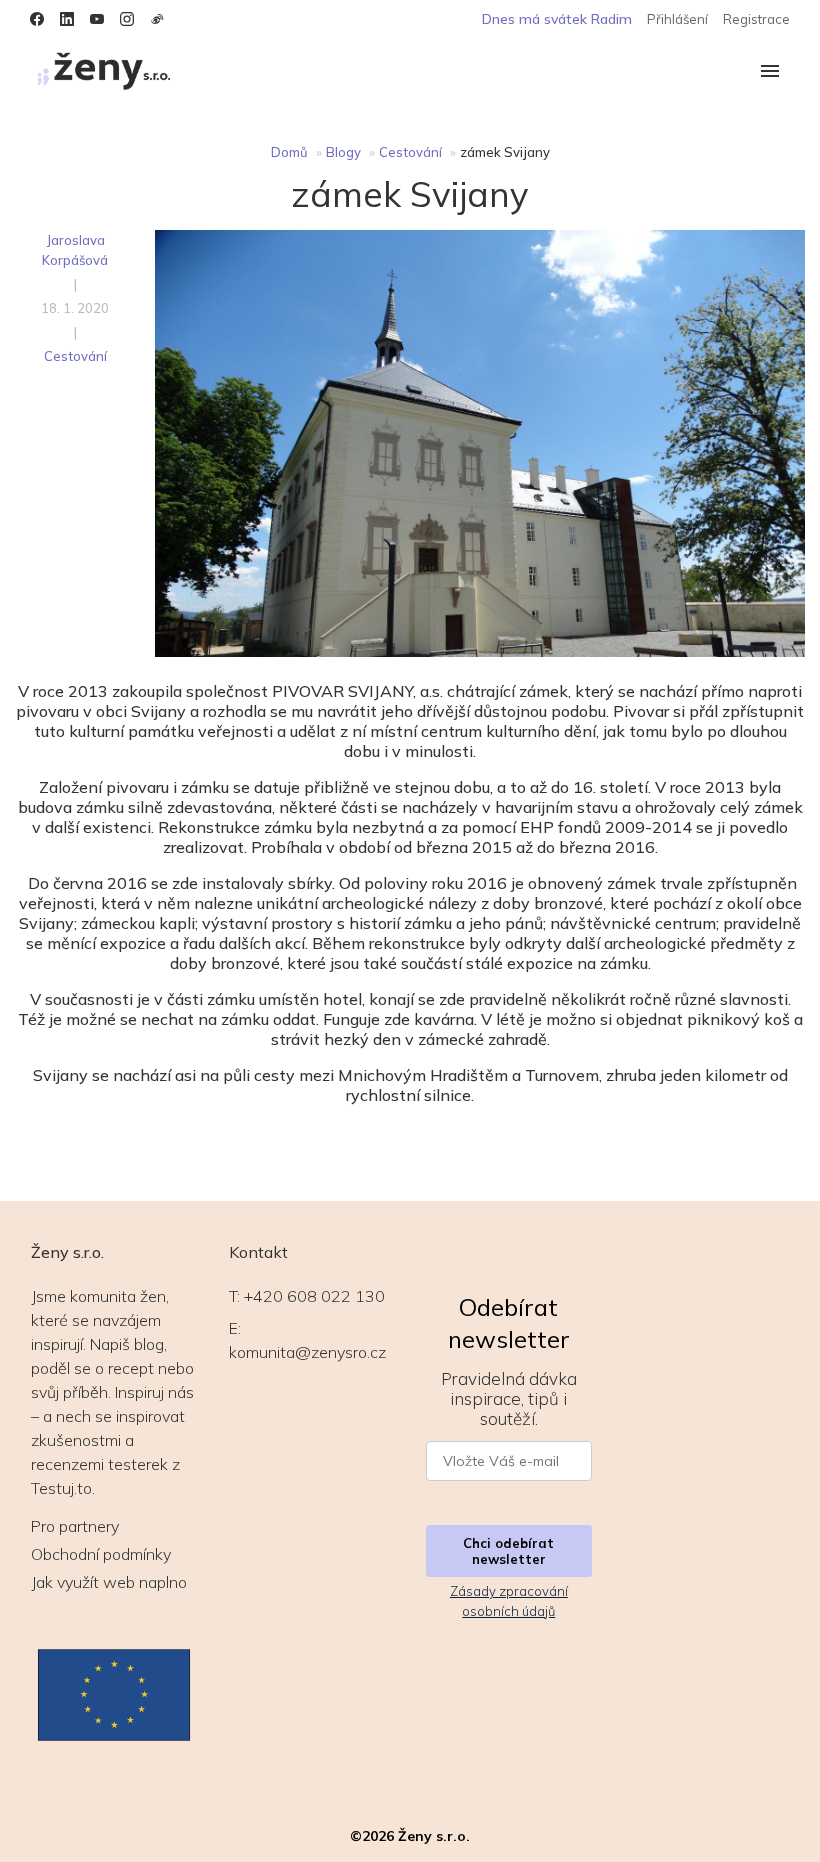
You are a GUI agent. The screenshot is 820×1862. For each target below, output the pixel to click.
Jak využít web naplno (109, 1582)
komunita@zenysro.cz (307, 1352)
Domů (289, 152)
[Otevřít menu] (770, 72)
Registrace (756, 19)
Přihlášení (677, 19)
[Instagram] (127, 19)
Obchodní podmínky (101, 1554)
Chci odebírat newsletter (508, 1551)
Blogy (343, 152)
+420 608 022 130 (314, 1296)
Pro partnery (75, 1526)
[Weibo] (157, 19)
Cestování (410, 152)
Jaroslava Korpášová (75, 250)
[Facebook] (37, 19)
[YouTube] (97, 19)
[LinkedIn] (67, 19)
